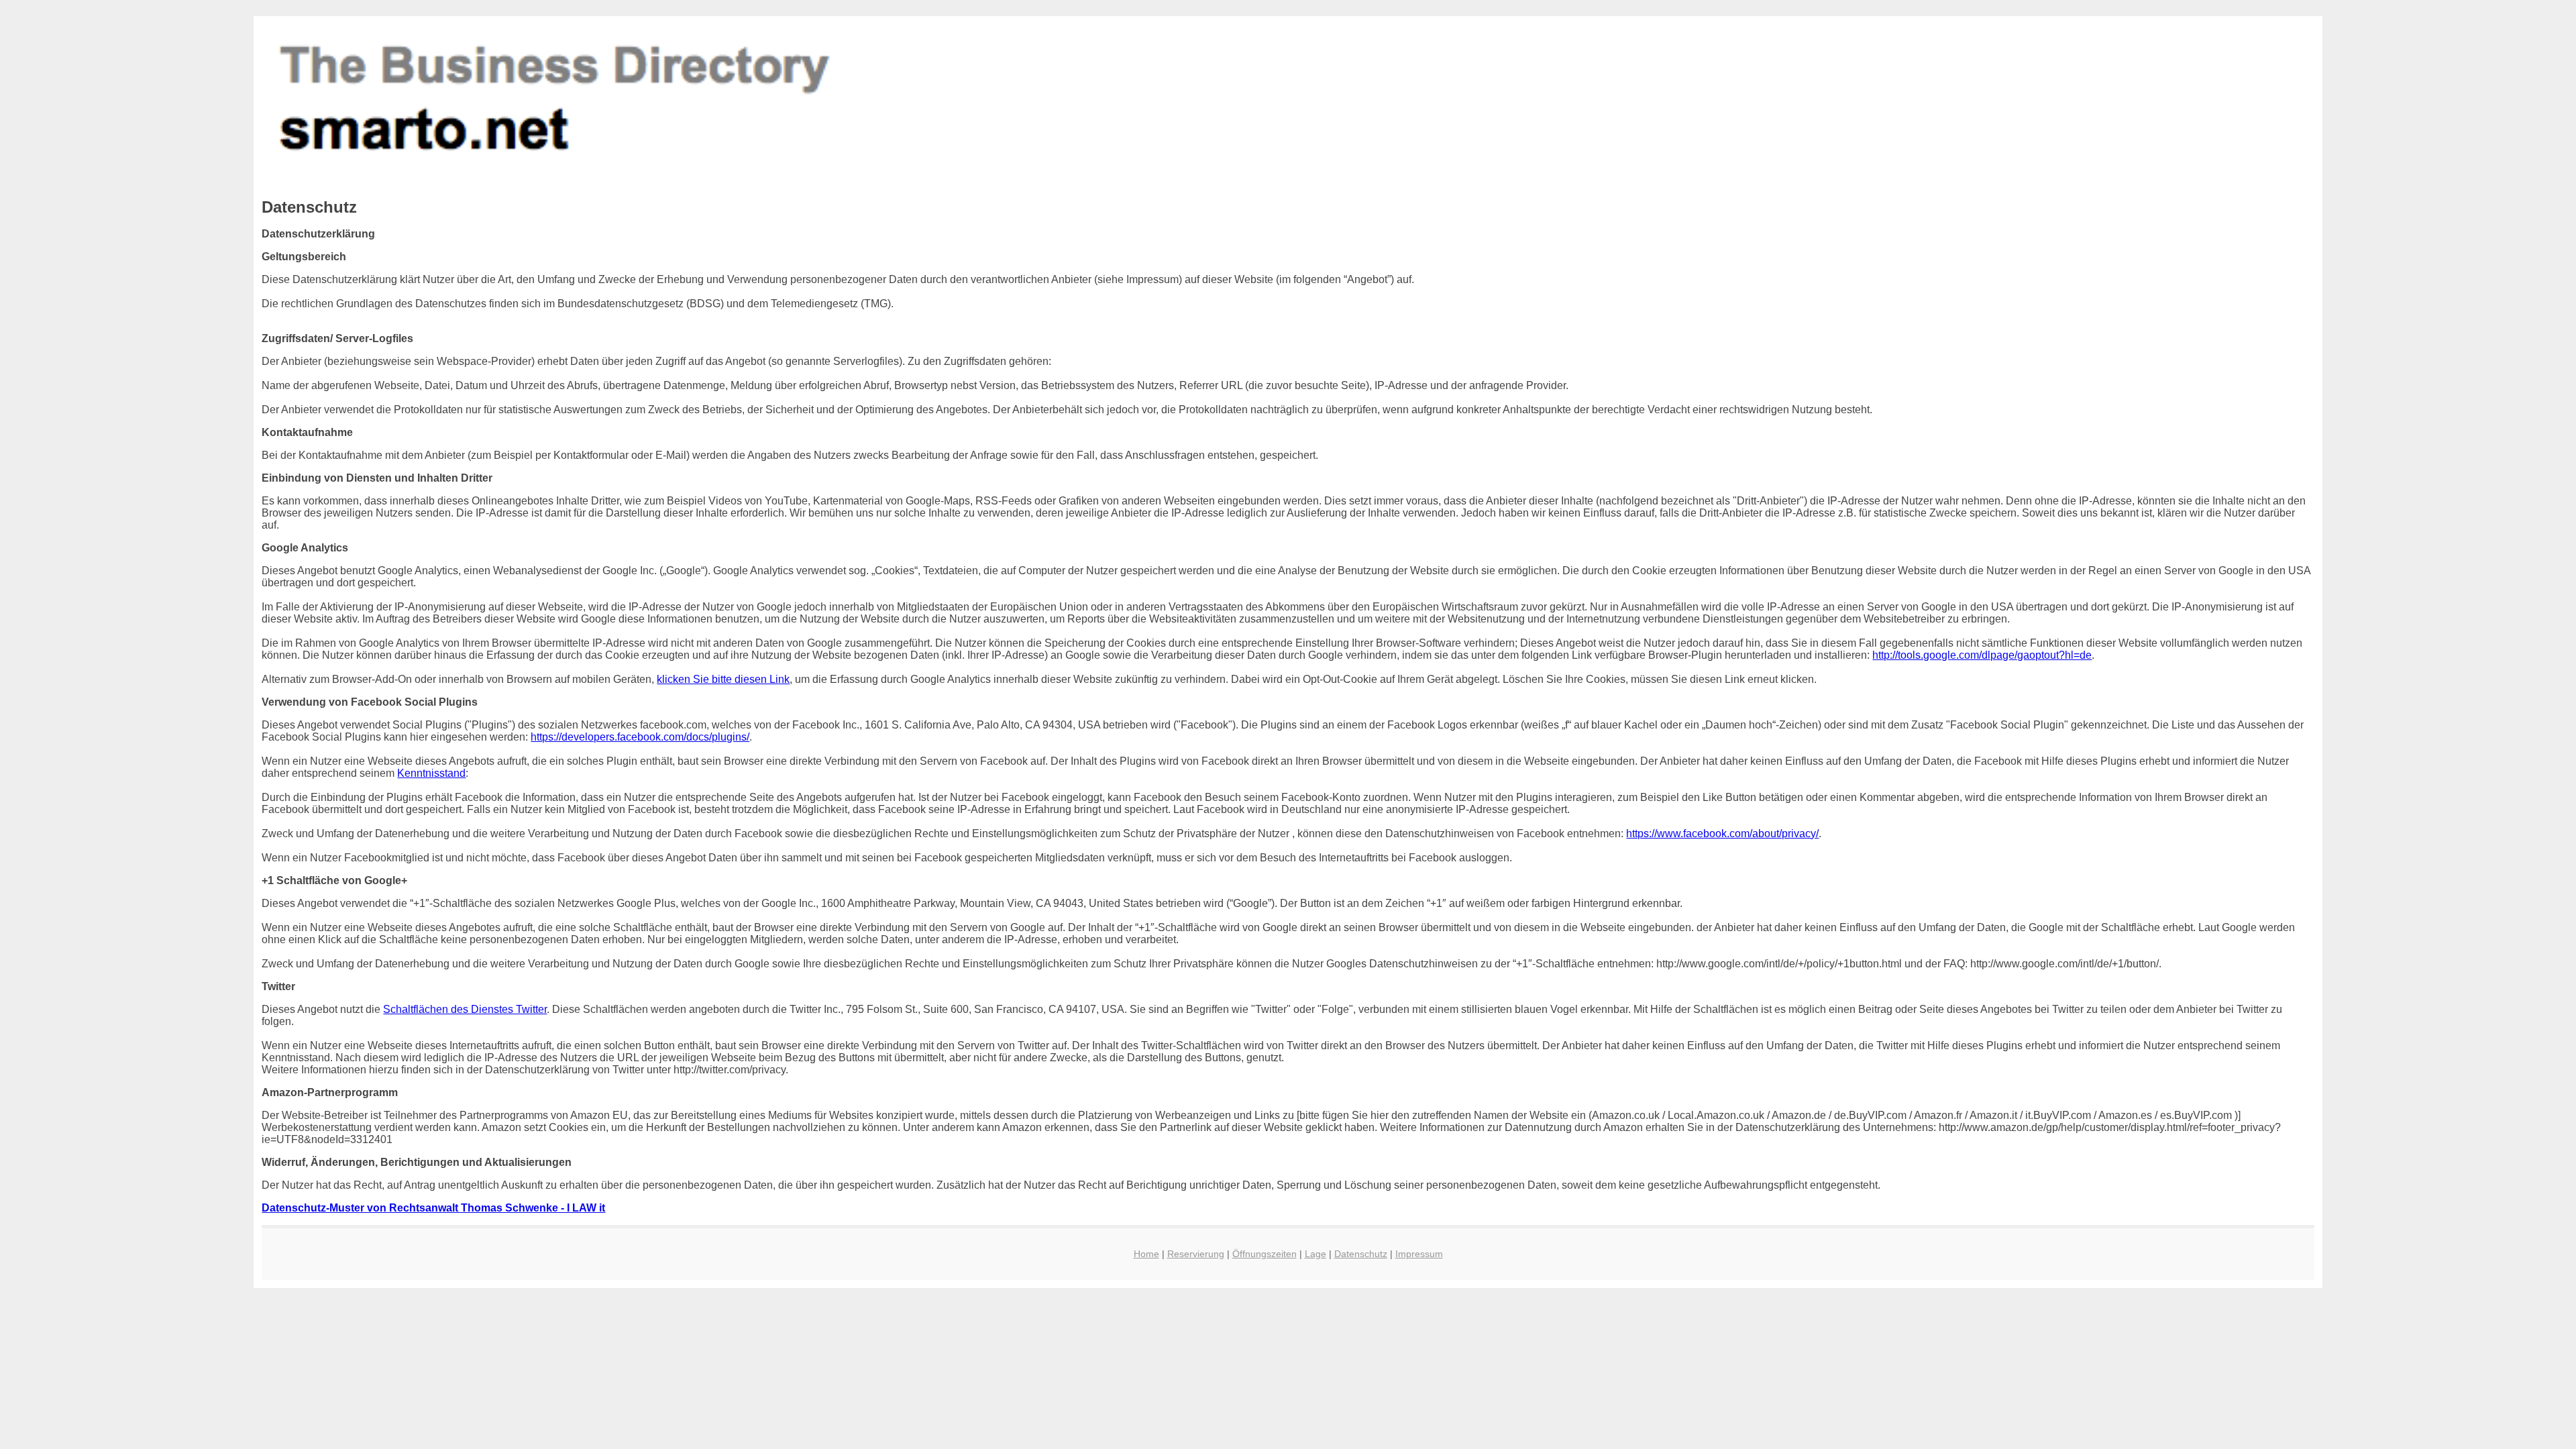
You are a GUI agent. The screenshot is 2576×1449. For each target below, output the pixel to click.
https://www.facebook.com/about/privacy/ (1722, 834)
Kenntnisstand (431, 773)
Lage (1316, 1254)
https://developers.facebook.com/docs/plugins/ (640, 737)
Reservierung (1196, 1254)
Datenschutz (1361, 1254)
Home (1146, 1254)
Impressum (1419, 1254)
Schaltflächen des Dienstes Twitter (465, 1009)
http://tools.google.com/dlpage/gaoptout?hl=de (1982, 655)
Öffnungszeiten (1265, 1254)
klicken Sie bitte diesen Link (723, 679)
